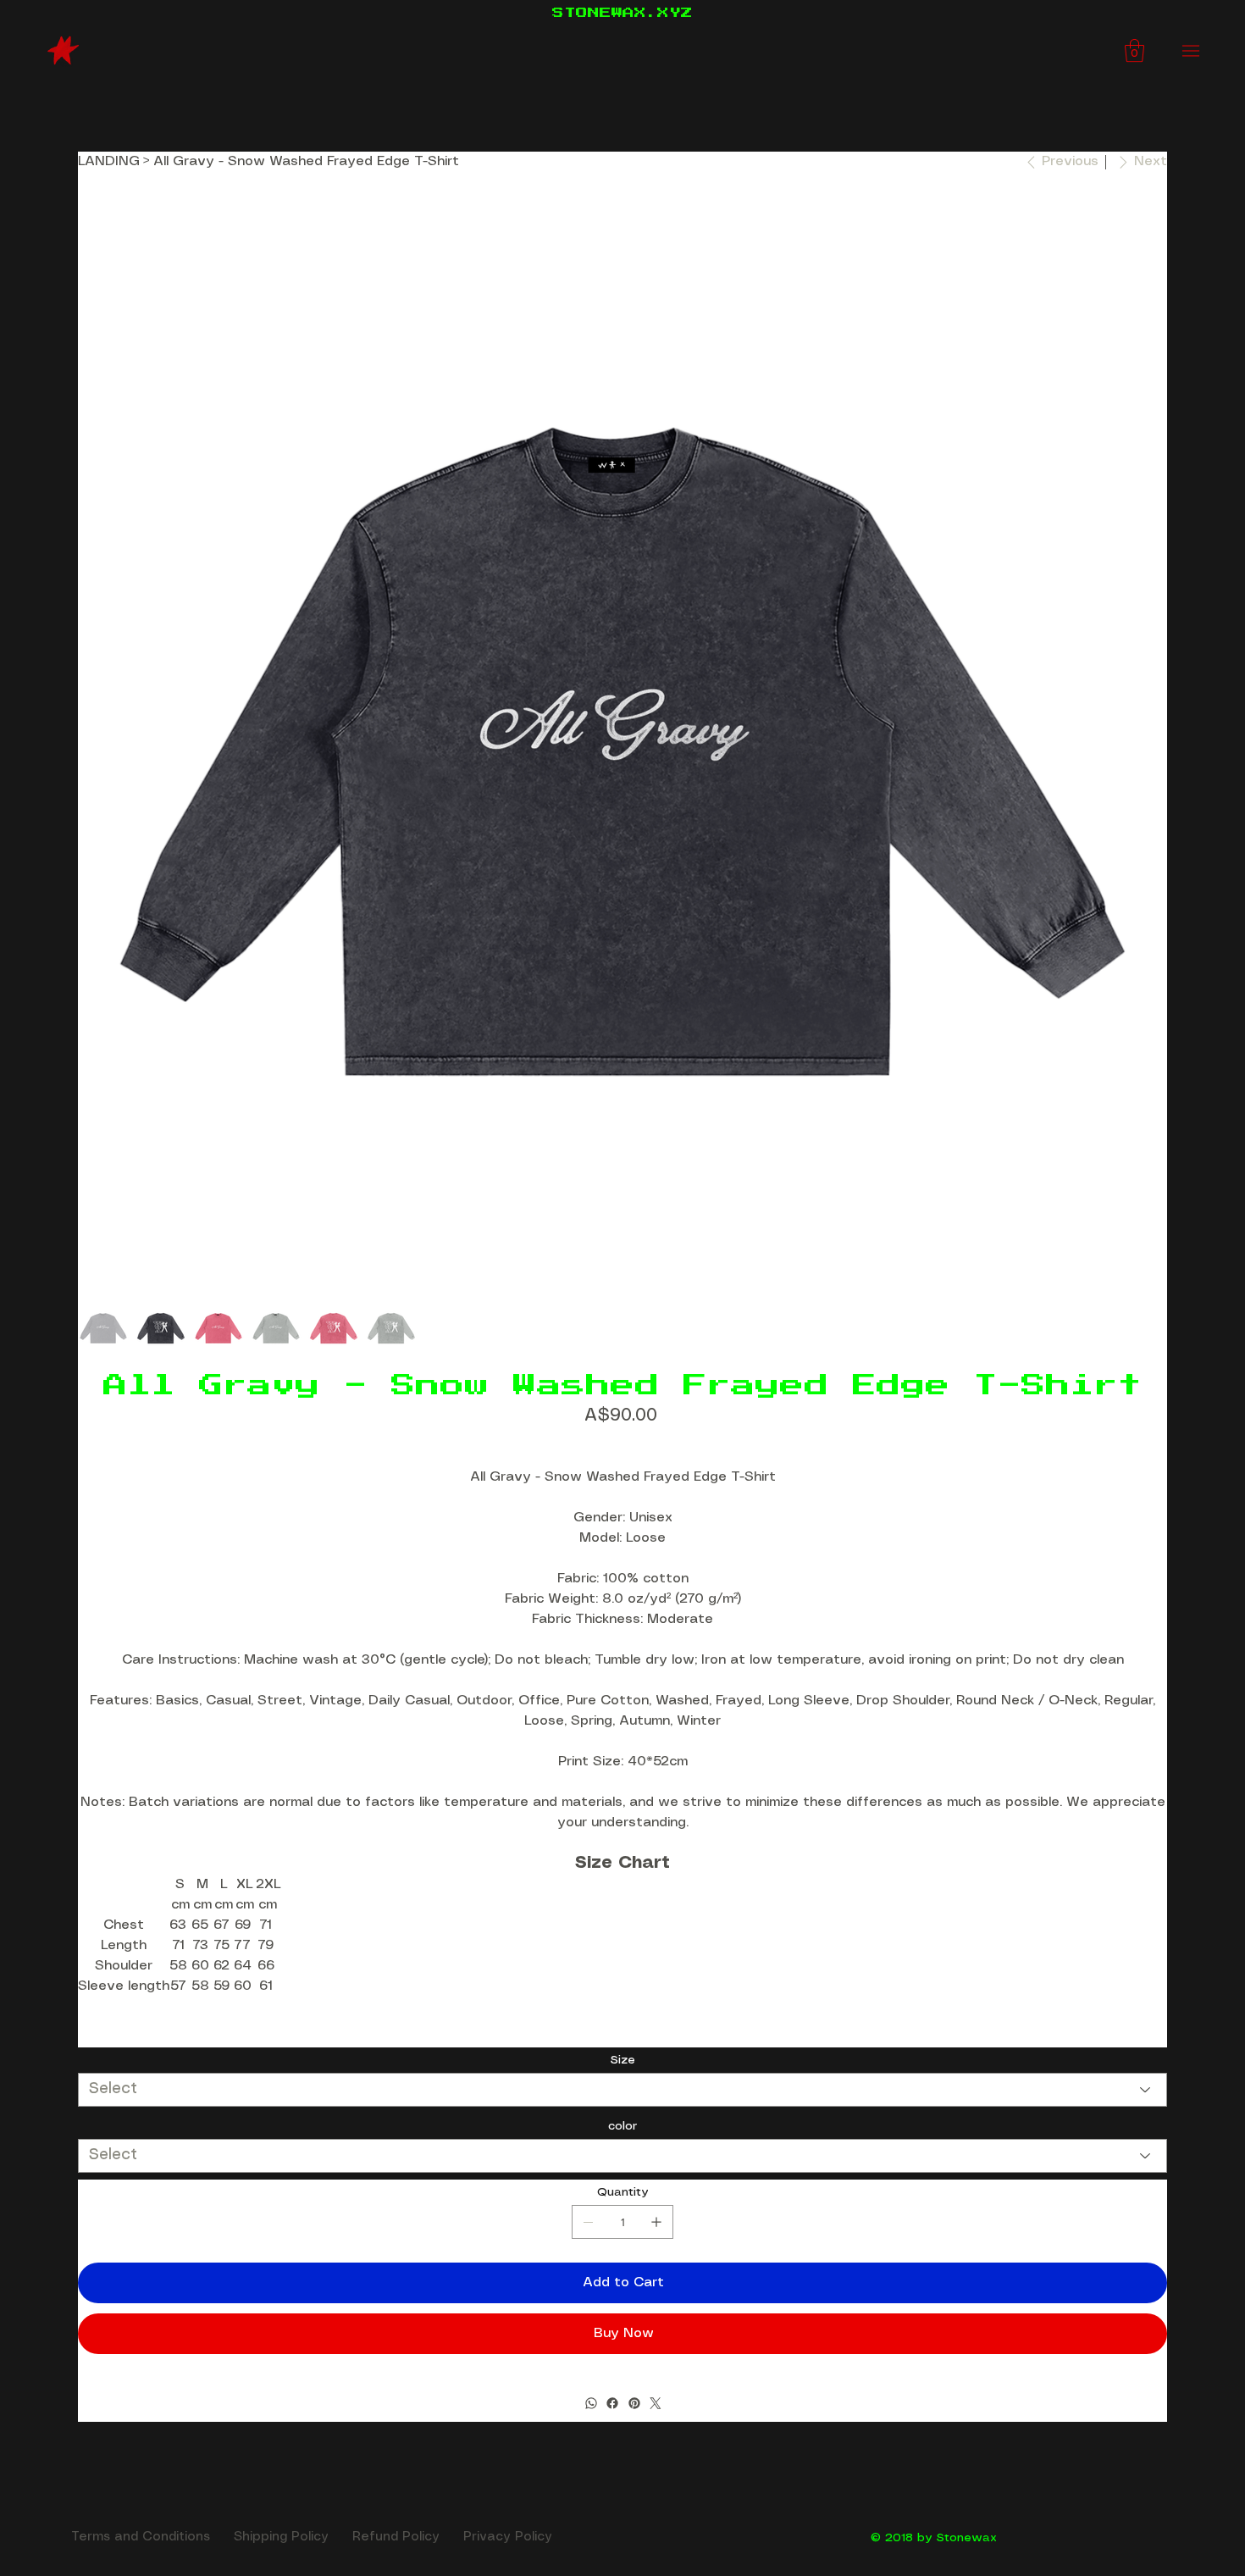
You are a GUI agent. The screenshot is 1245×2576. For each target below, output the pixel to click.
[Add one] (656, 2222)
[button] (1134, 50)
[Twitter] (656, 2403)
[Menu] (1191, 51)
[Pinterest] (634, 2403)
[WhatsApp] (590, 2403)
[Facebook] (612, 2403)
